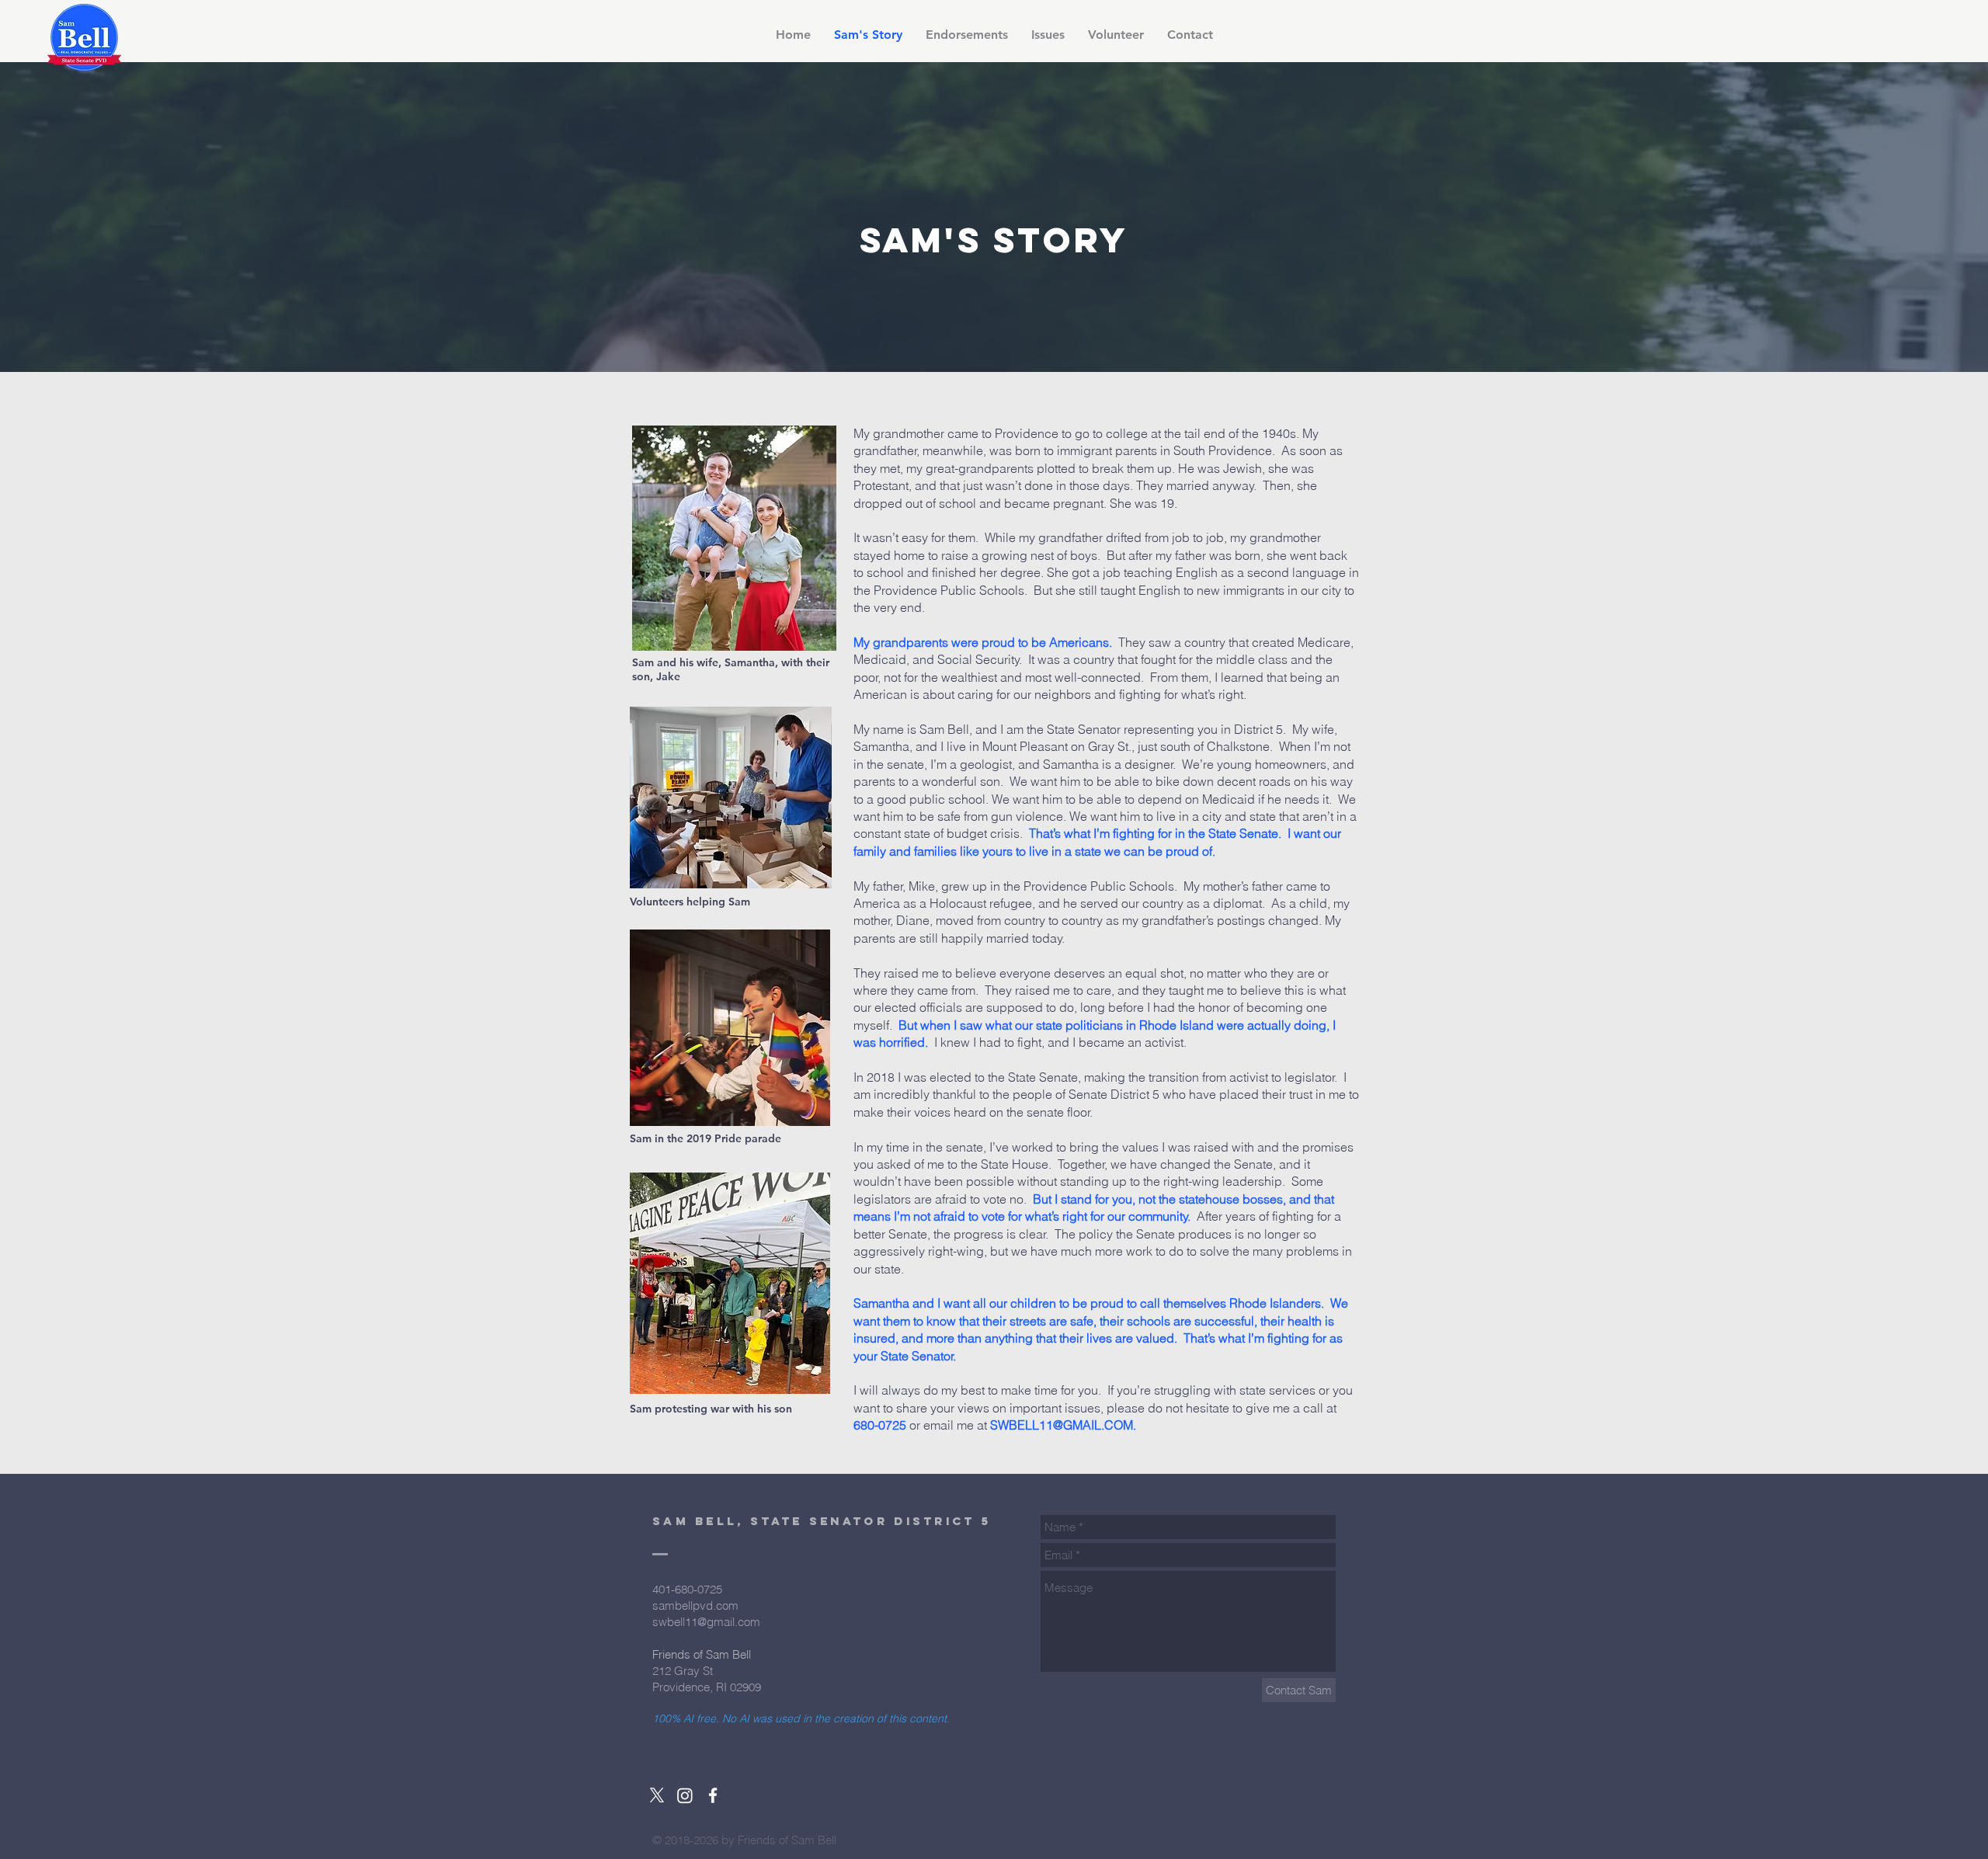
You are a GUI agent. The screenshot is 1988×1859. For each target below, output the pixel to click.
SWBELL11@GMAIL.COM (1062, 1425)
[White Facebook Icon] (713, 1795)
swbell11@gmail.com (706, 1622)
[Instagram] (685, 1795)
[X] (657, 1795)
